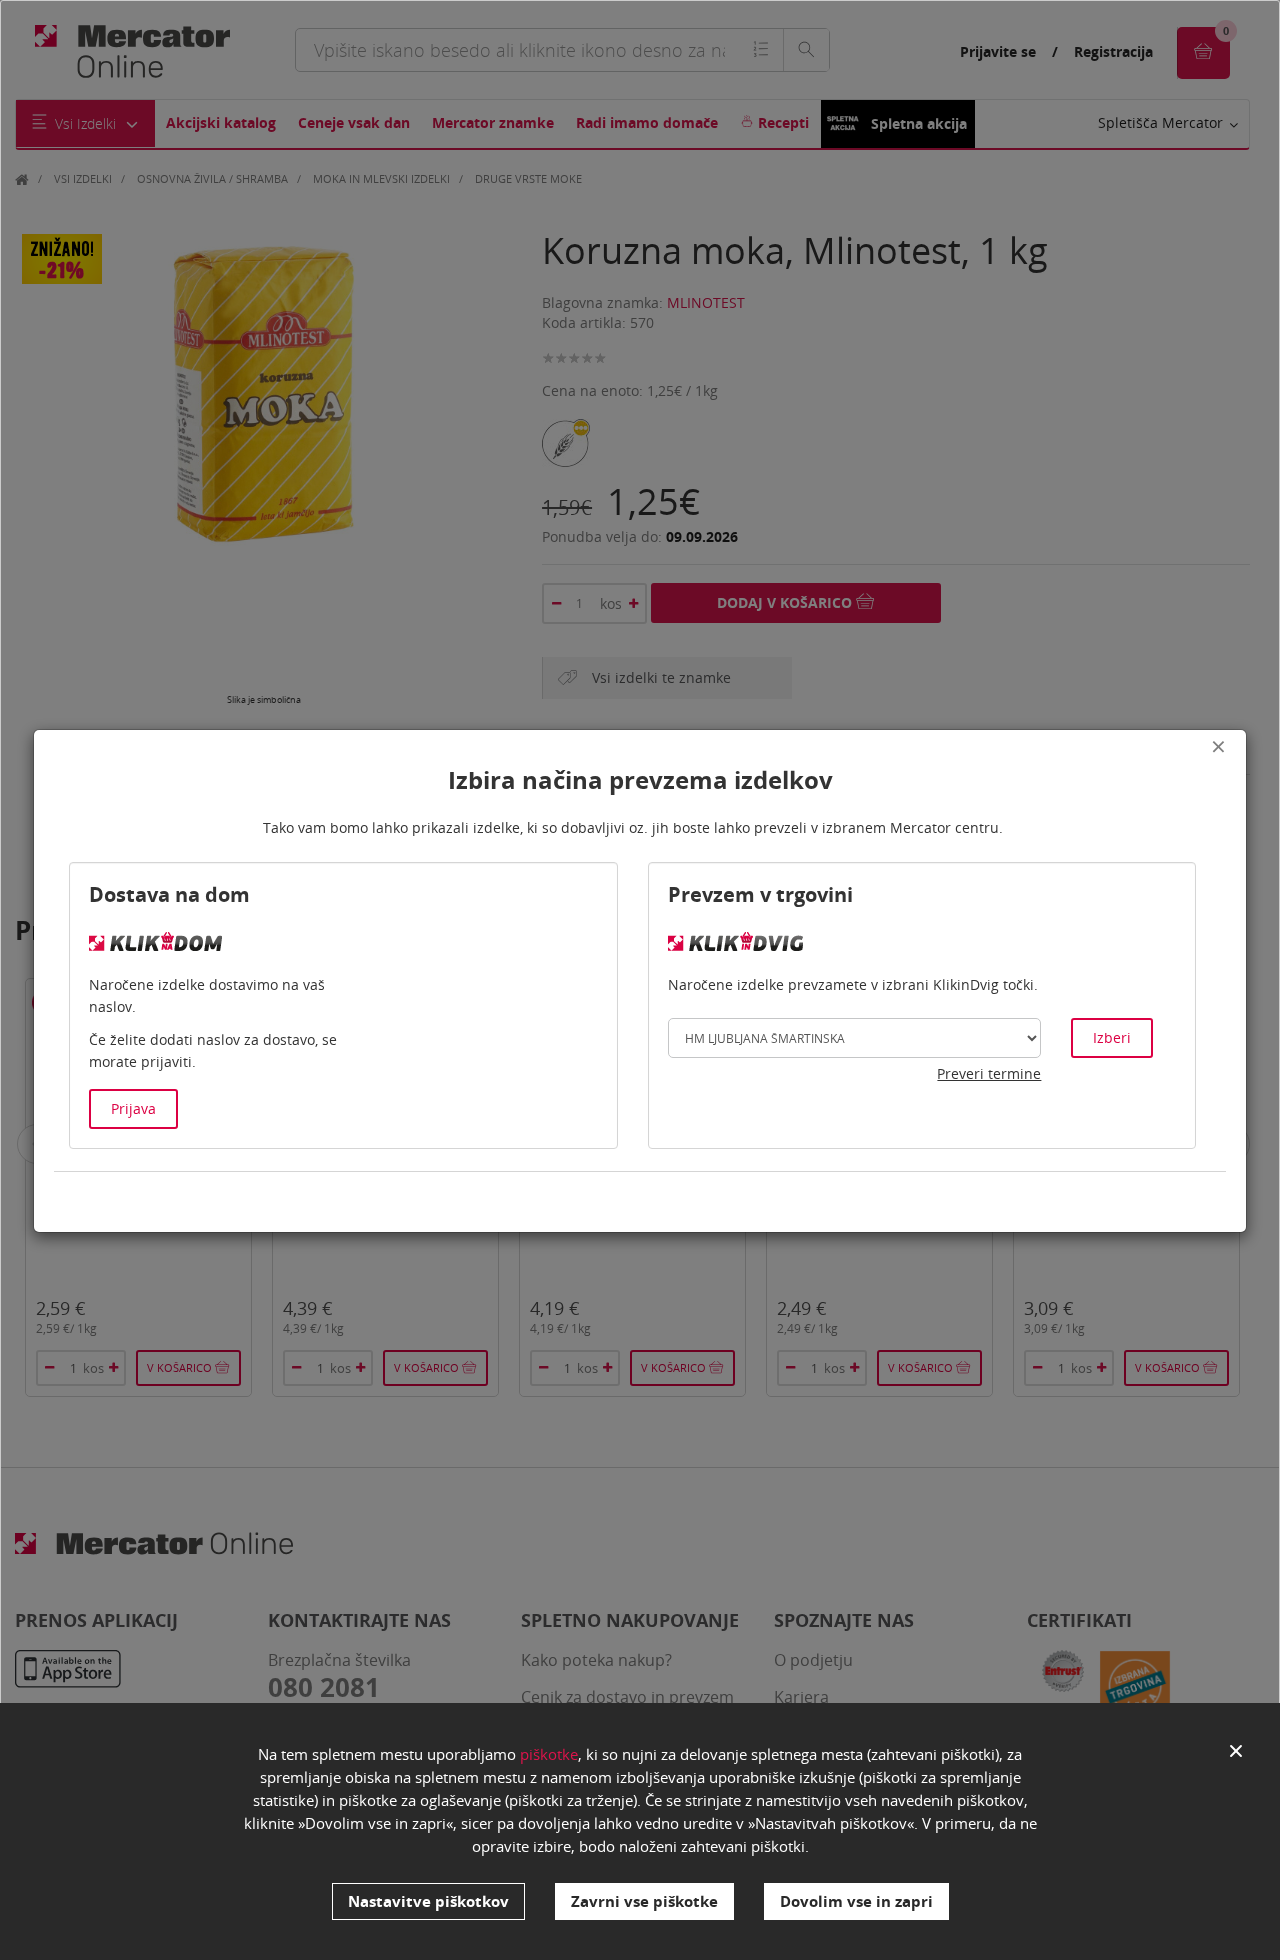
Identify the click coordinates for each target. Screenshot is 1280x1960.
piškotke (549, 1754)
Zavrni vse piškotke (644, 1901)
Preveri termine (989, 1073)
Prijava (133, 1108)
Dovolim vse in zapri (856, 1901)
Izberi (1112, 1037)
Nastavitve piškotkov (428, 1901)
